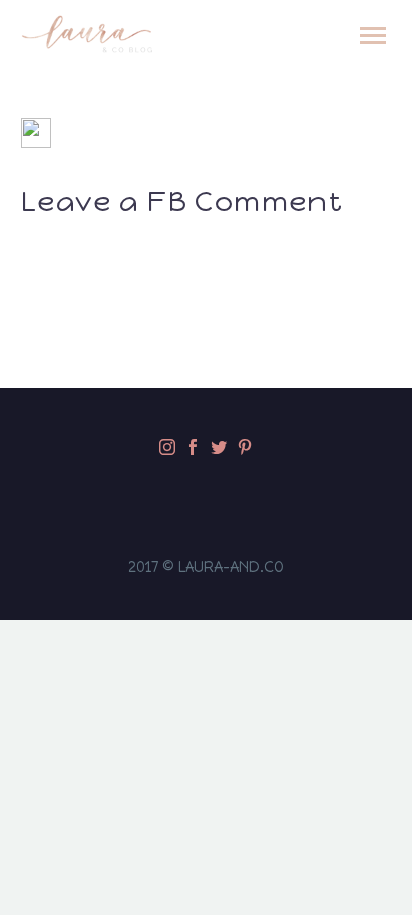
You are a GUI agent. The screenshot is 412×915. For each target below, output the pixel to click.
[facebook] (193, 447)
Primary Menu (373, 36)
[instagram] (167, 447)
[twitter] (219, 447)
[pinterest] (245, 447)
